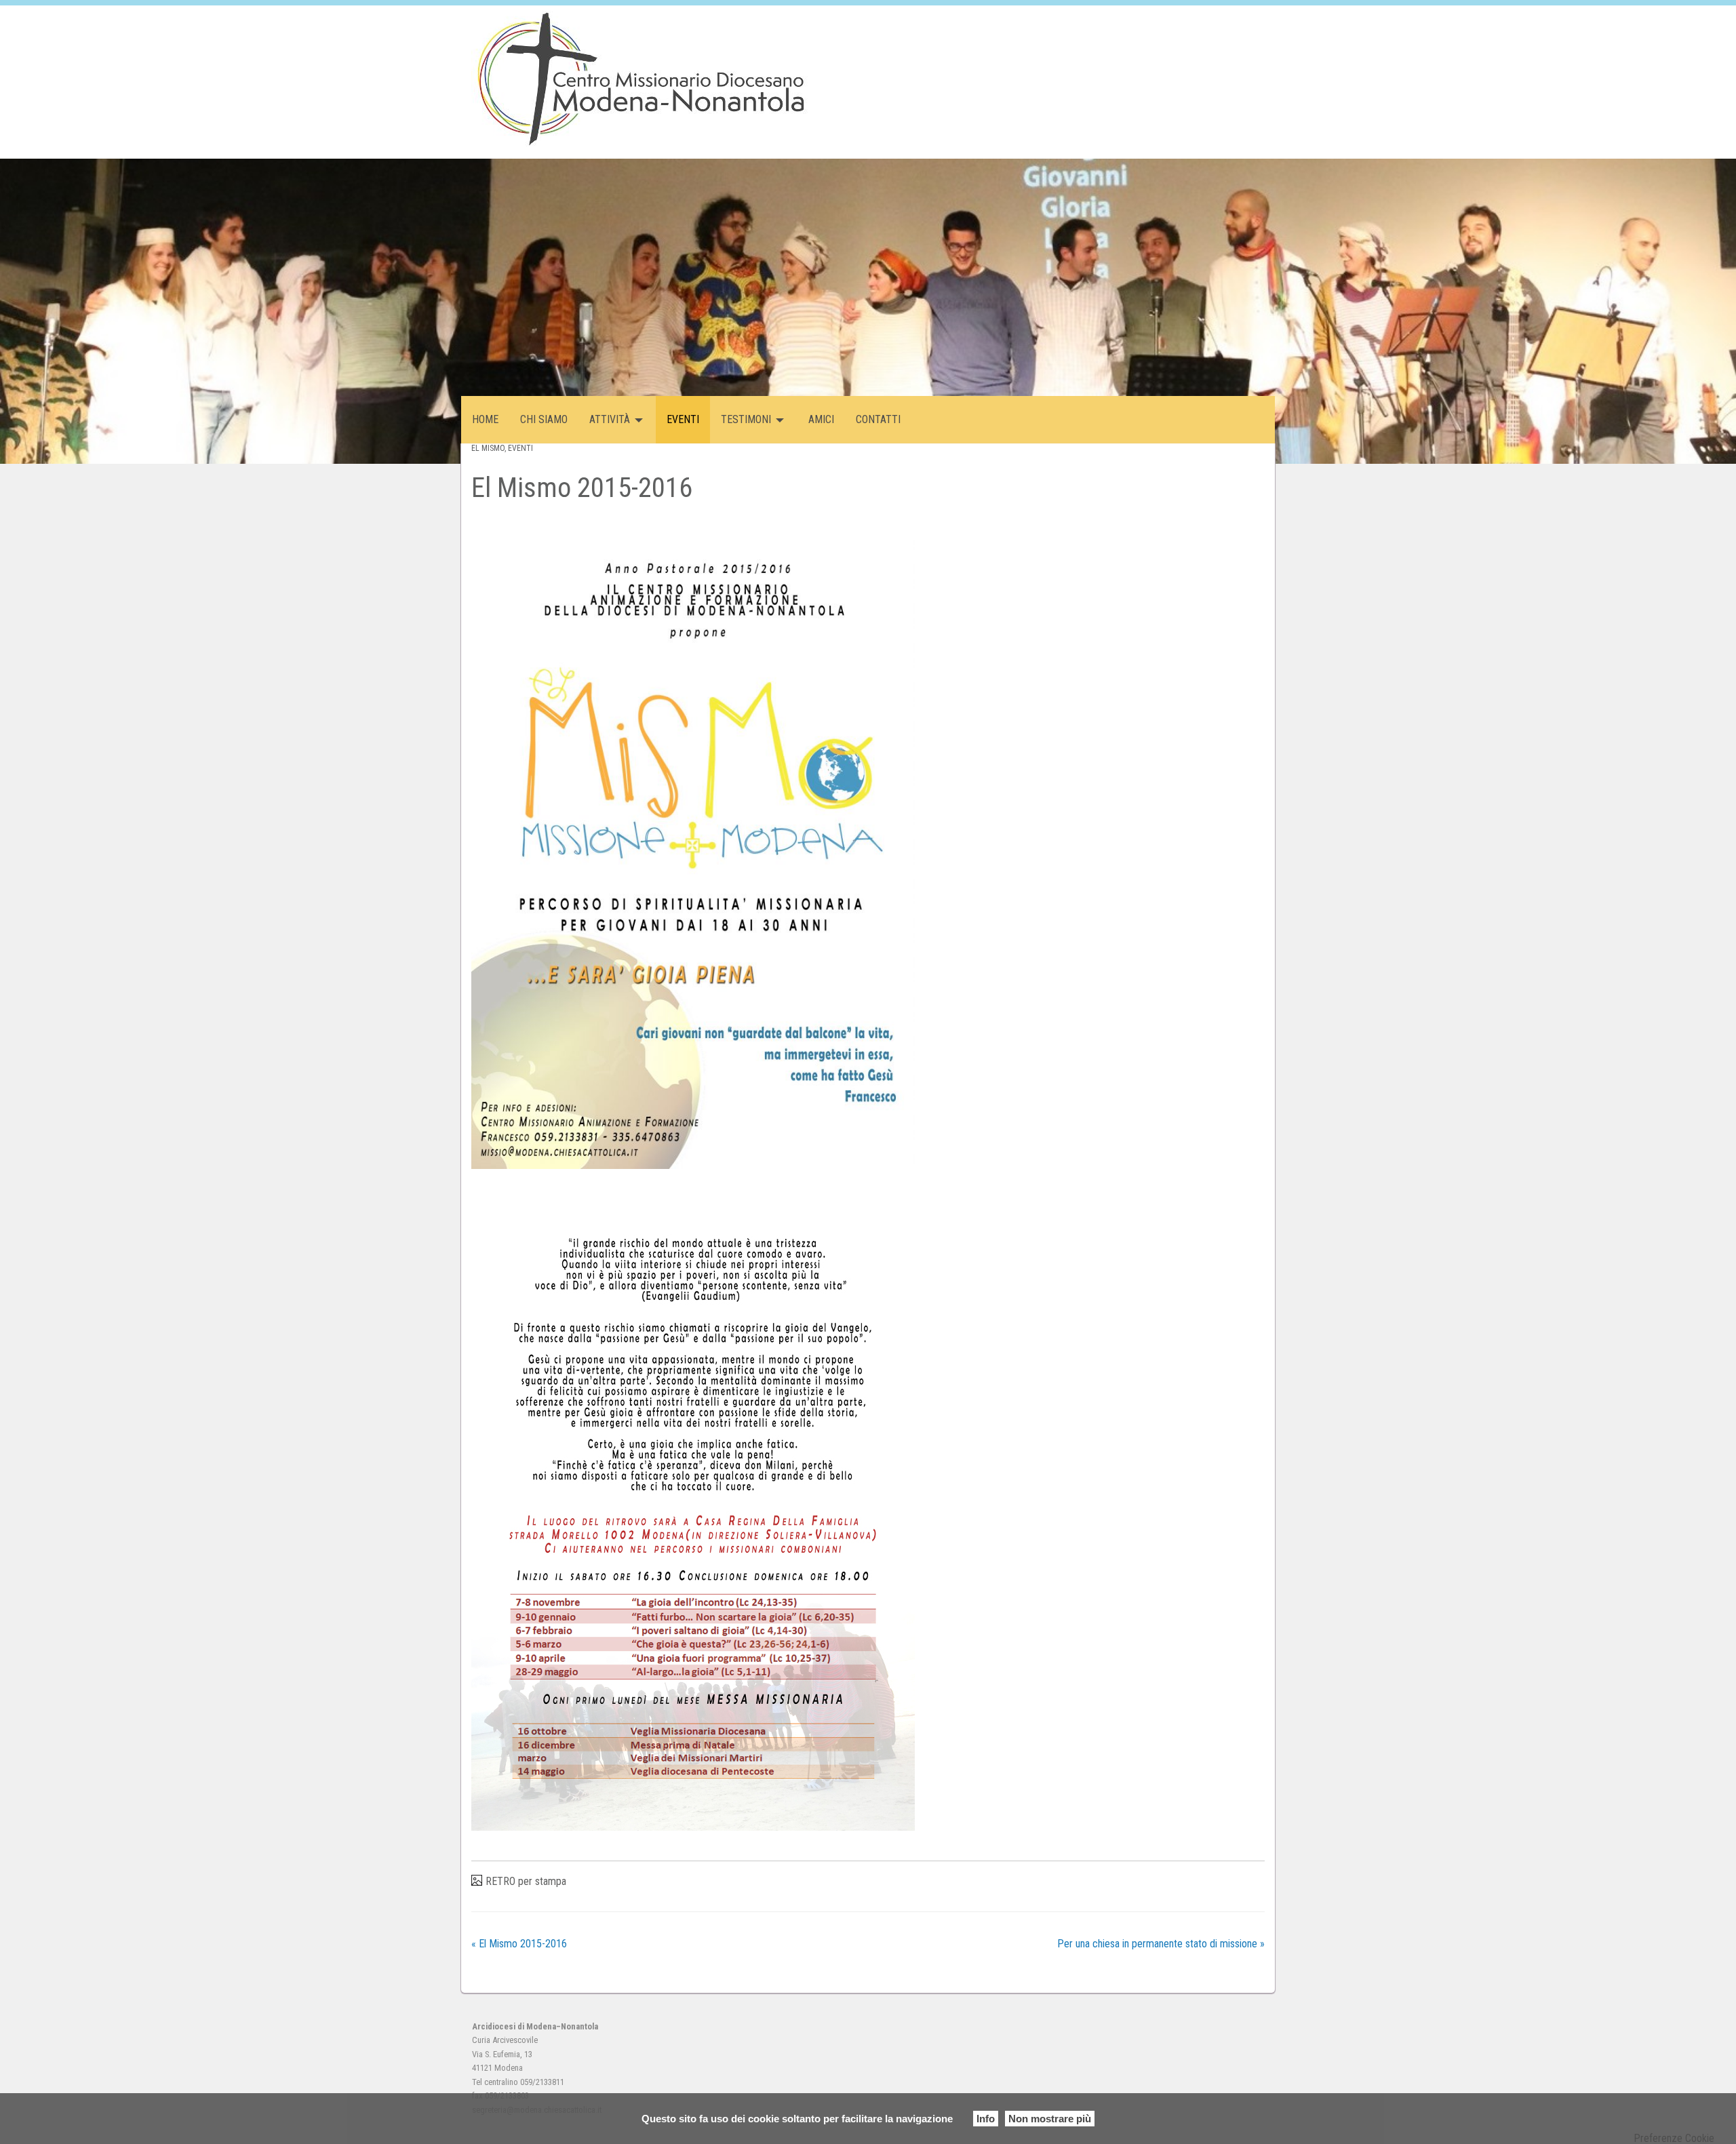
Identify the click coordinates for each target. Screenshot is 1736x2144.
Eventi (520, 448)
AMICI (821, 419)
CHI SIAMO (544, 419)
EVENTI (683, 419)
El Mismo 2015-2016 (519, 1944)
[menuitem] (485, 420)
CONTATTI (878, 419)
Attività (610, 419)
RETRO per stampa (526, 1881)
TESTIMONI (746, 419)
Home (485, 419)
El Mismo (488, 448)
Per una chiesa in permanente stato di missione (1161, 1944)
